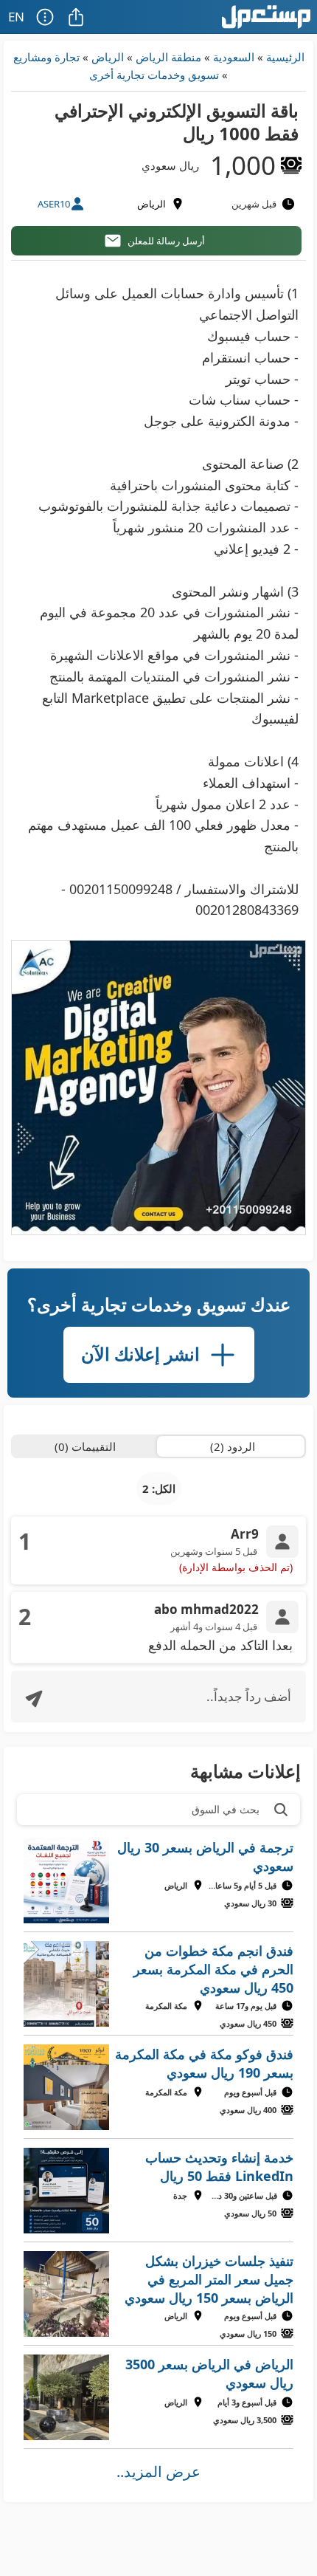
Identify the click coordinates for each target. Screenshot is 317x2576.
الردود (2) (233, 1446)
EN (16, 17)
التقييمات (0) (85, 1446)
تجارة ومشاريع (46, 57)
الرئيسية (285, 57)
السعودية (234, 57)
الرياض (108, 57)
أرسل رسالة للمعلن (166, 241)
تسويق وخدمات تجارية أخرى (154, 75)
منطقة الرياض (168, 57)
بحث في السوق (226, 1809)
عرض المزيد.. (158, 2472)
